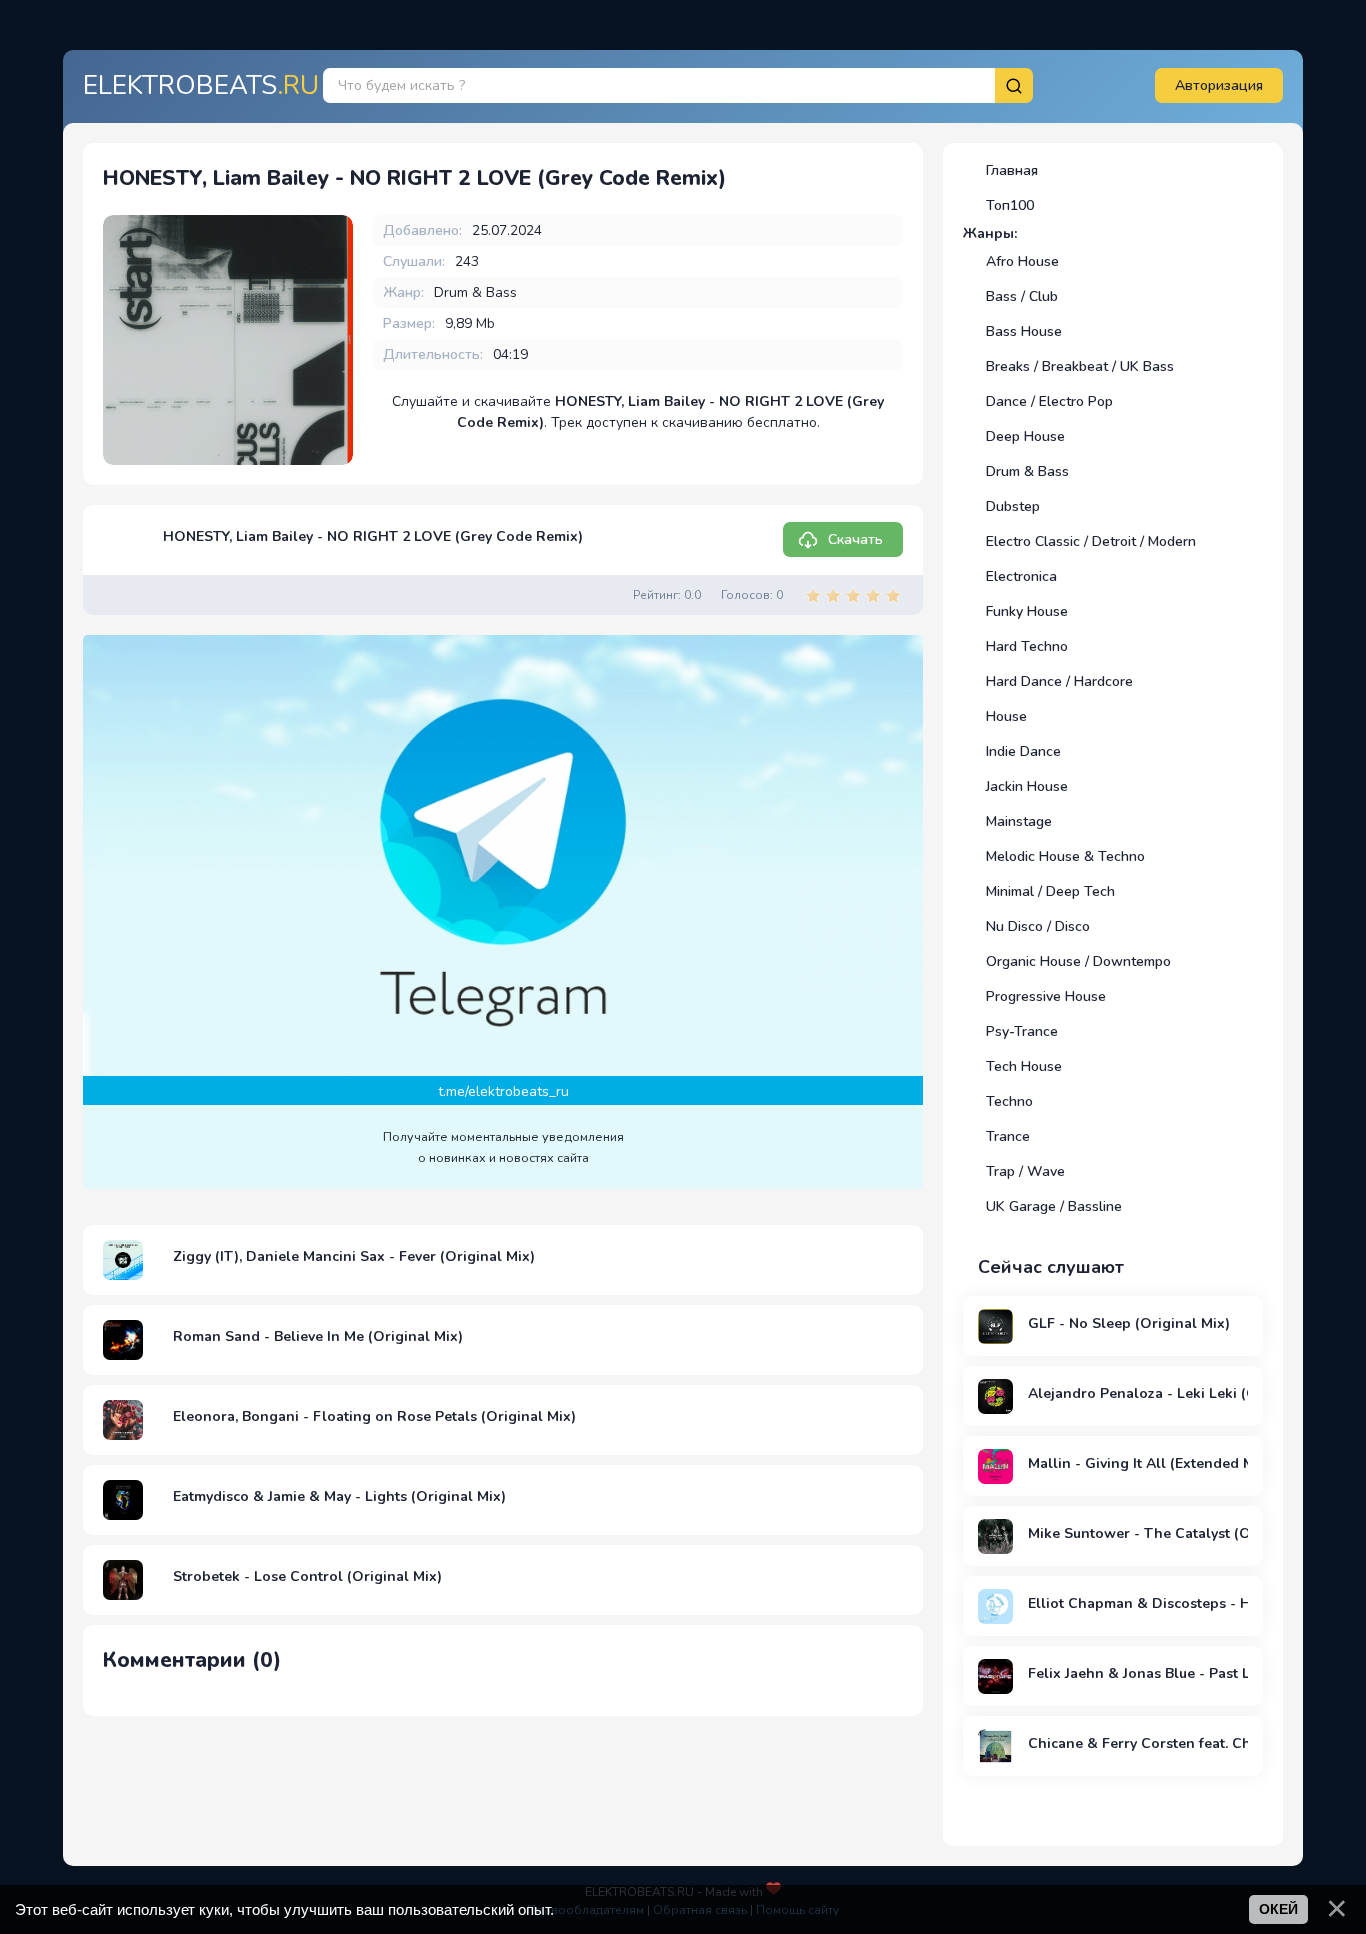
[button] (1219, 85)
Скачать (855, 539)
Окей (1278, 1909)
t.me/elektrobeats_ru (503, 1091)
